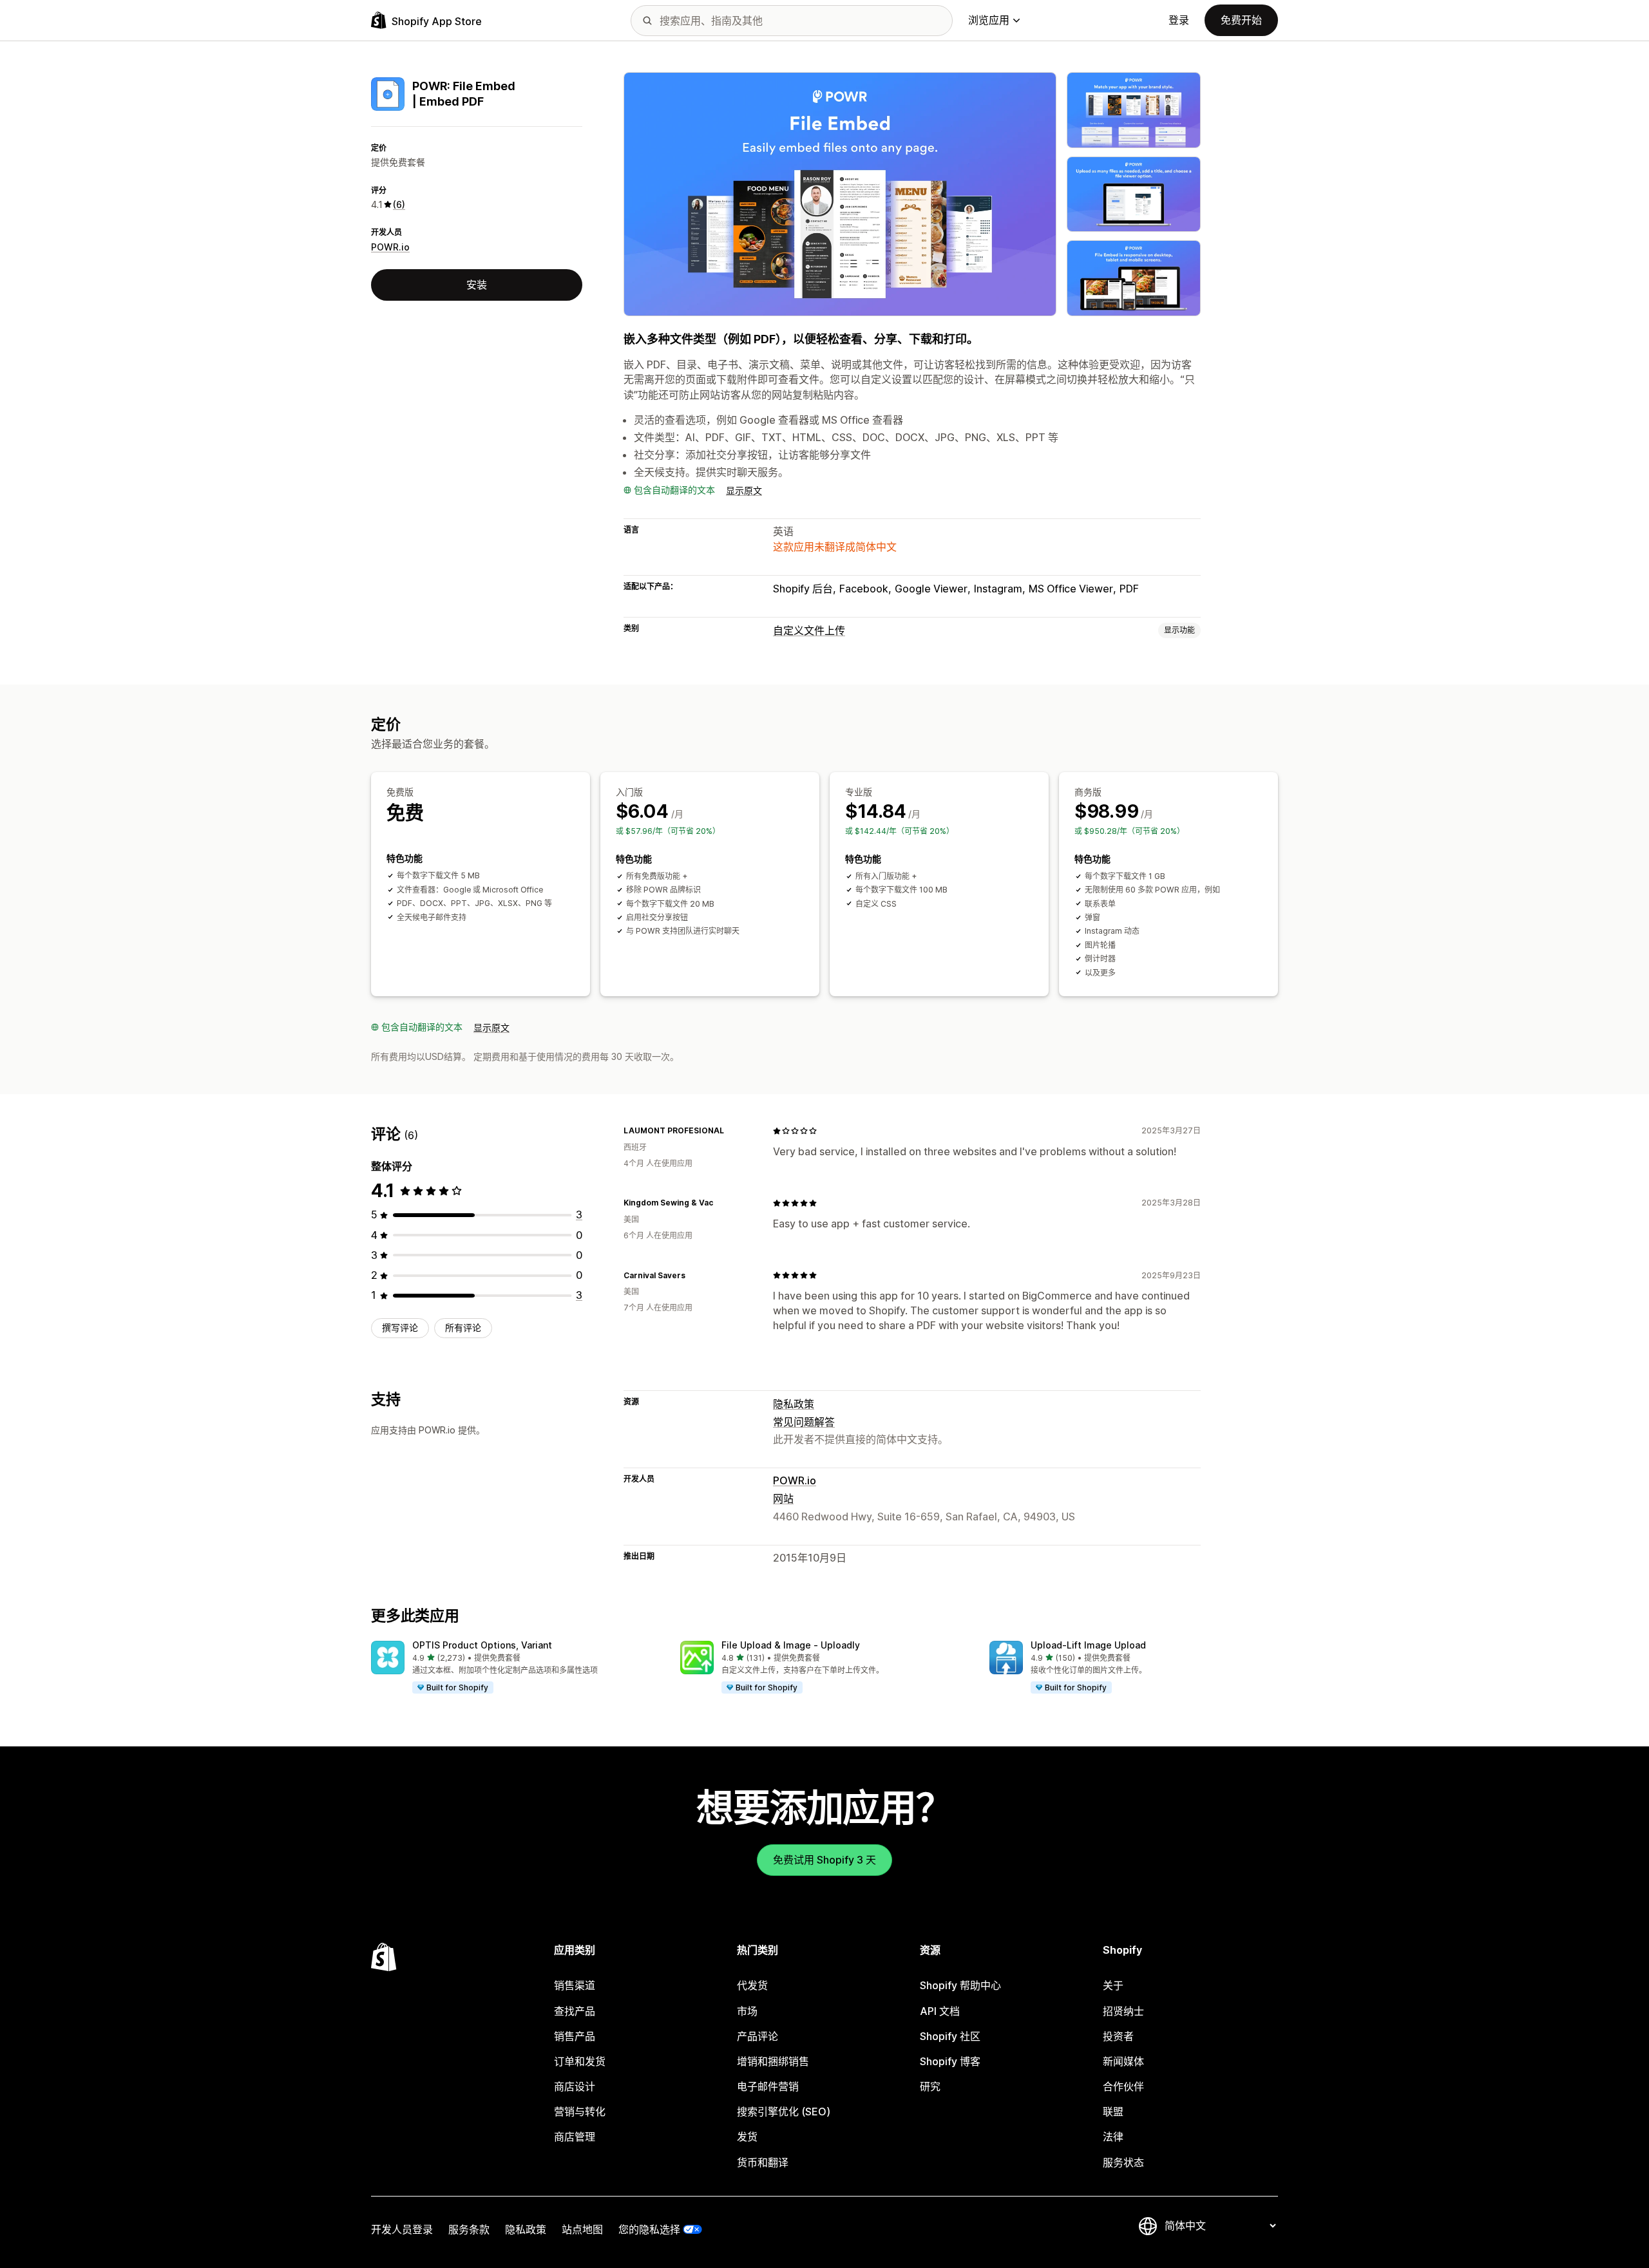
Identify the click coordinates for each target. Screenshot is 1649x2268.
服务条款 (469, 2229)
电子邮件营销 (768, 2086)
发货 (747, 2137)
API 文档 (940, 2011)
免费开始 (1241, 20)
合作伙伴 (1123, 2086)
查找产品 (575, 2011)
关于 (1113, 1985)
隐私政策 (794, 1404)
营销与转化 (580, 2112)
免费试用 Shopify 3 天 (824, 1860)
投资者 (1118, 2036)
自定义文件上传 (809, 630)
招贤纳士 (1123, 2011)
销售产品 (575, 2036)
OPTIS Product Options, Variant (482, 1645)
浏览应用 (989, 20)
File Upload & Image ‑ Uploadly (791, 1645)
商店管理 (575, 2137)
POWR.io (390, 247)
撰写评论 (400, 1328)
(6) (399, 204)
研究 (930, 2086)
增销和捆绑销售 (773, 2061)
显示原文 (744, 490)
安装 (477, 285)
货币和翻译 (763, 2162)
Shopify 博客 (950, 2061)
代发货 (752, 1985)
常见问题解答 (804, 1422)
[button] (515, 1668)
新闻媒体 (1123, 2061)
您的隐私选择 (649, 2229)
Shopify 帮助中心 (960, 1985)
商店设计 (575, 2086)
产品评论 (758, 2036)
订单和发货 (580, 2061)
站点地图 (582, 2229)
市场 (747, 2011)
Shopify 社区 (950, 2036)
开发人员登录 (402, 2229)
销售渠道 (575, 1985)
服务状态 (1123, 2162)
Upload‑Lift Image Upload (1088, 1645)
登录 (1179, 20)
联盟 (1113, 2112)
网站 (783, 1498)
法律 (1113, 2137)
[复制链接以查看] (732, 1131)
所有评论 (463, 1328)
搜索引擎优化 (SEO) (784, 2112)
